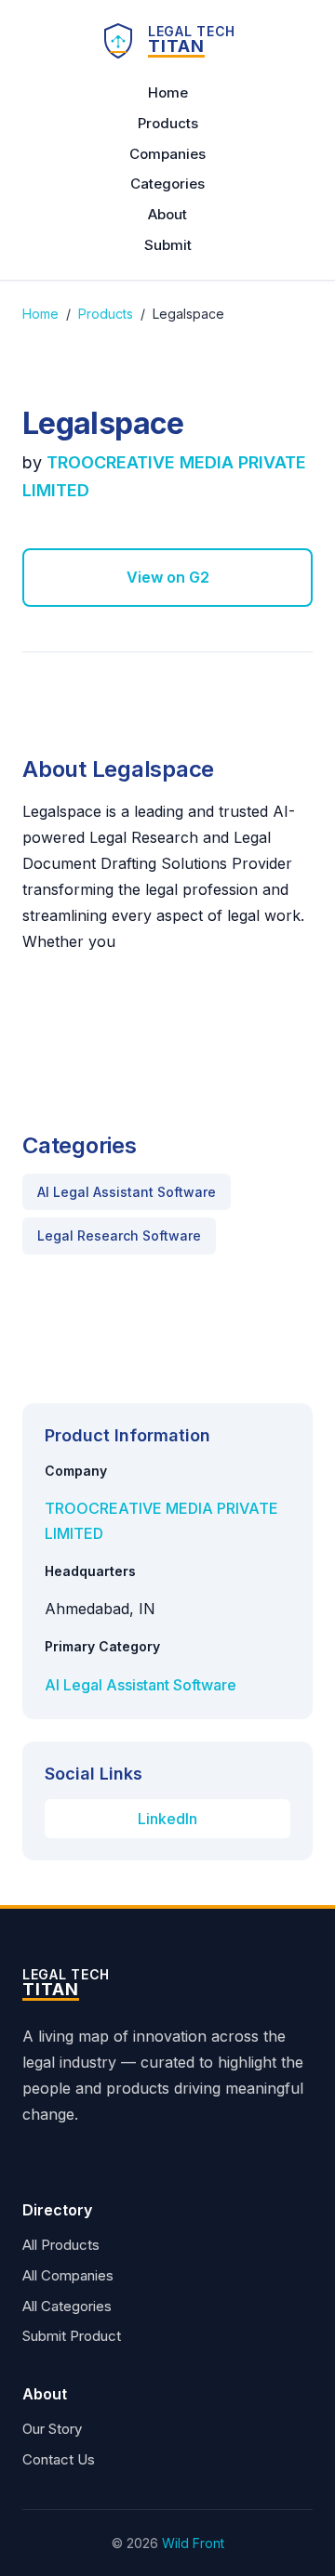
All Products (61, 2245)
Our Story (52, 2429)
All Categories (67, 2306)
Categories (167, 184)
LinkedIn (167, 1819)
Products (168, 123)
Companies (167, 154)
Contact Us (59, 2459)
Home (168, 92)
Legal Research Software (119, 1235)
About (167, 214)
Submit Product (72, 2336)
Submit (168, 245)
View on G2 (168, 577)
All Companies (68, 2275)
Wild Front (193, 2543)
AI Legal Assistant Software (127, 1192)
